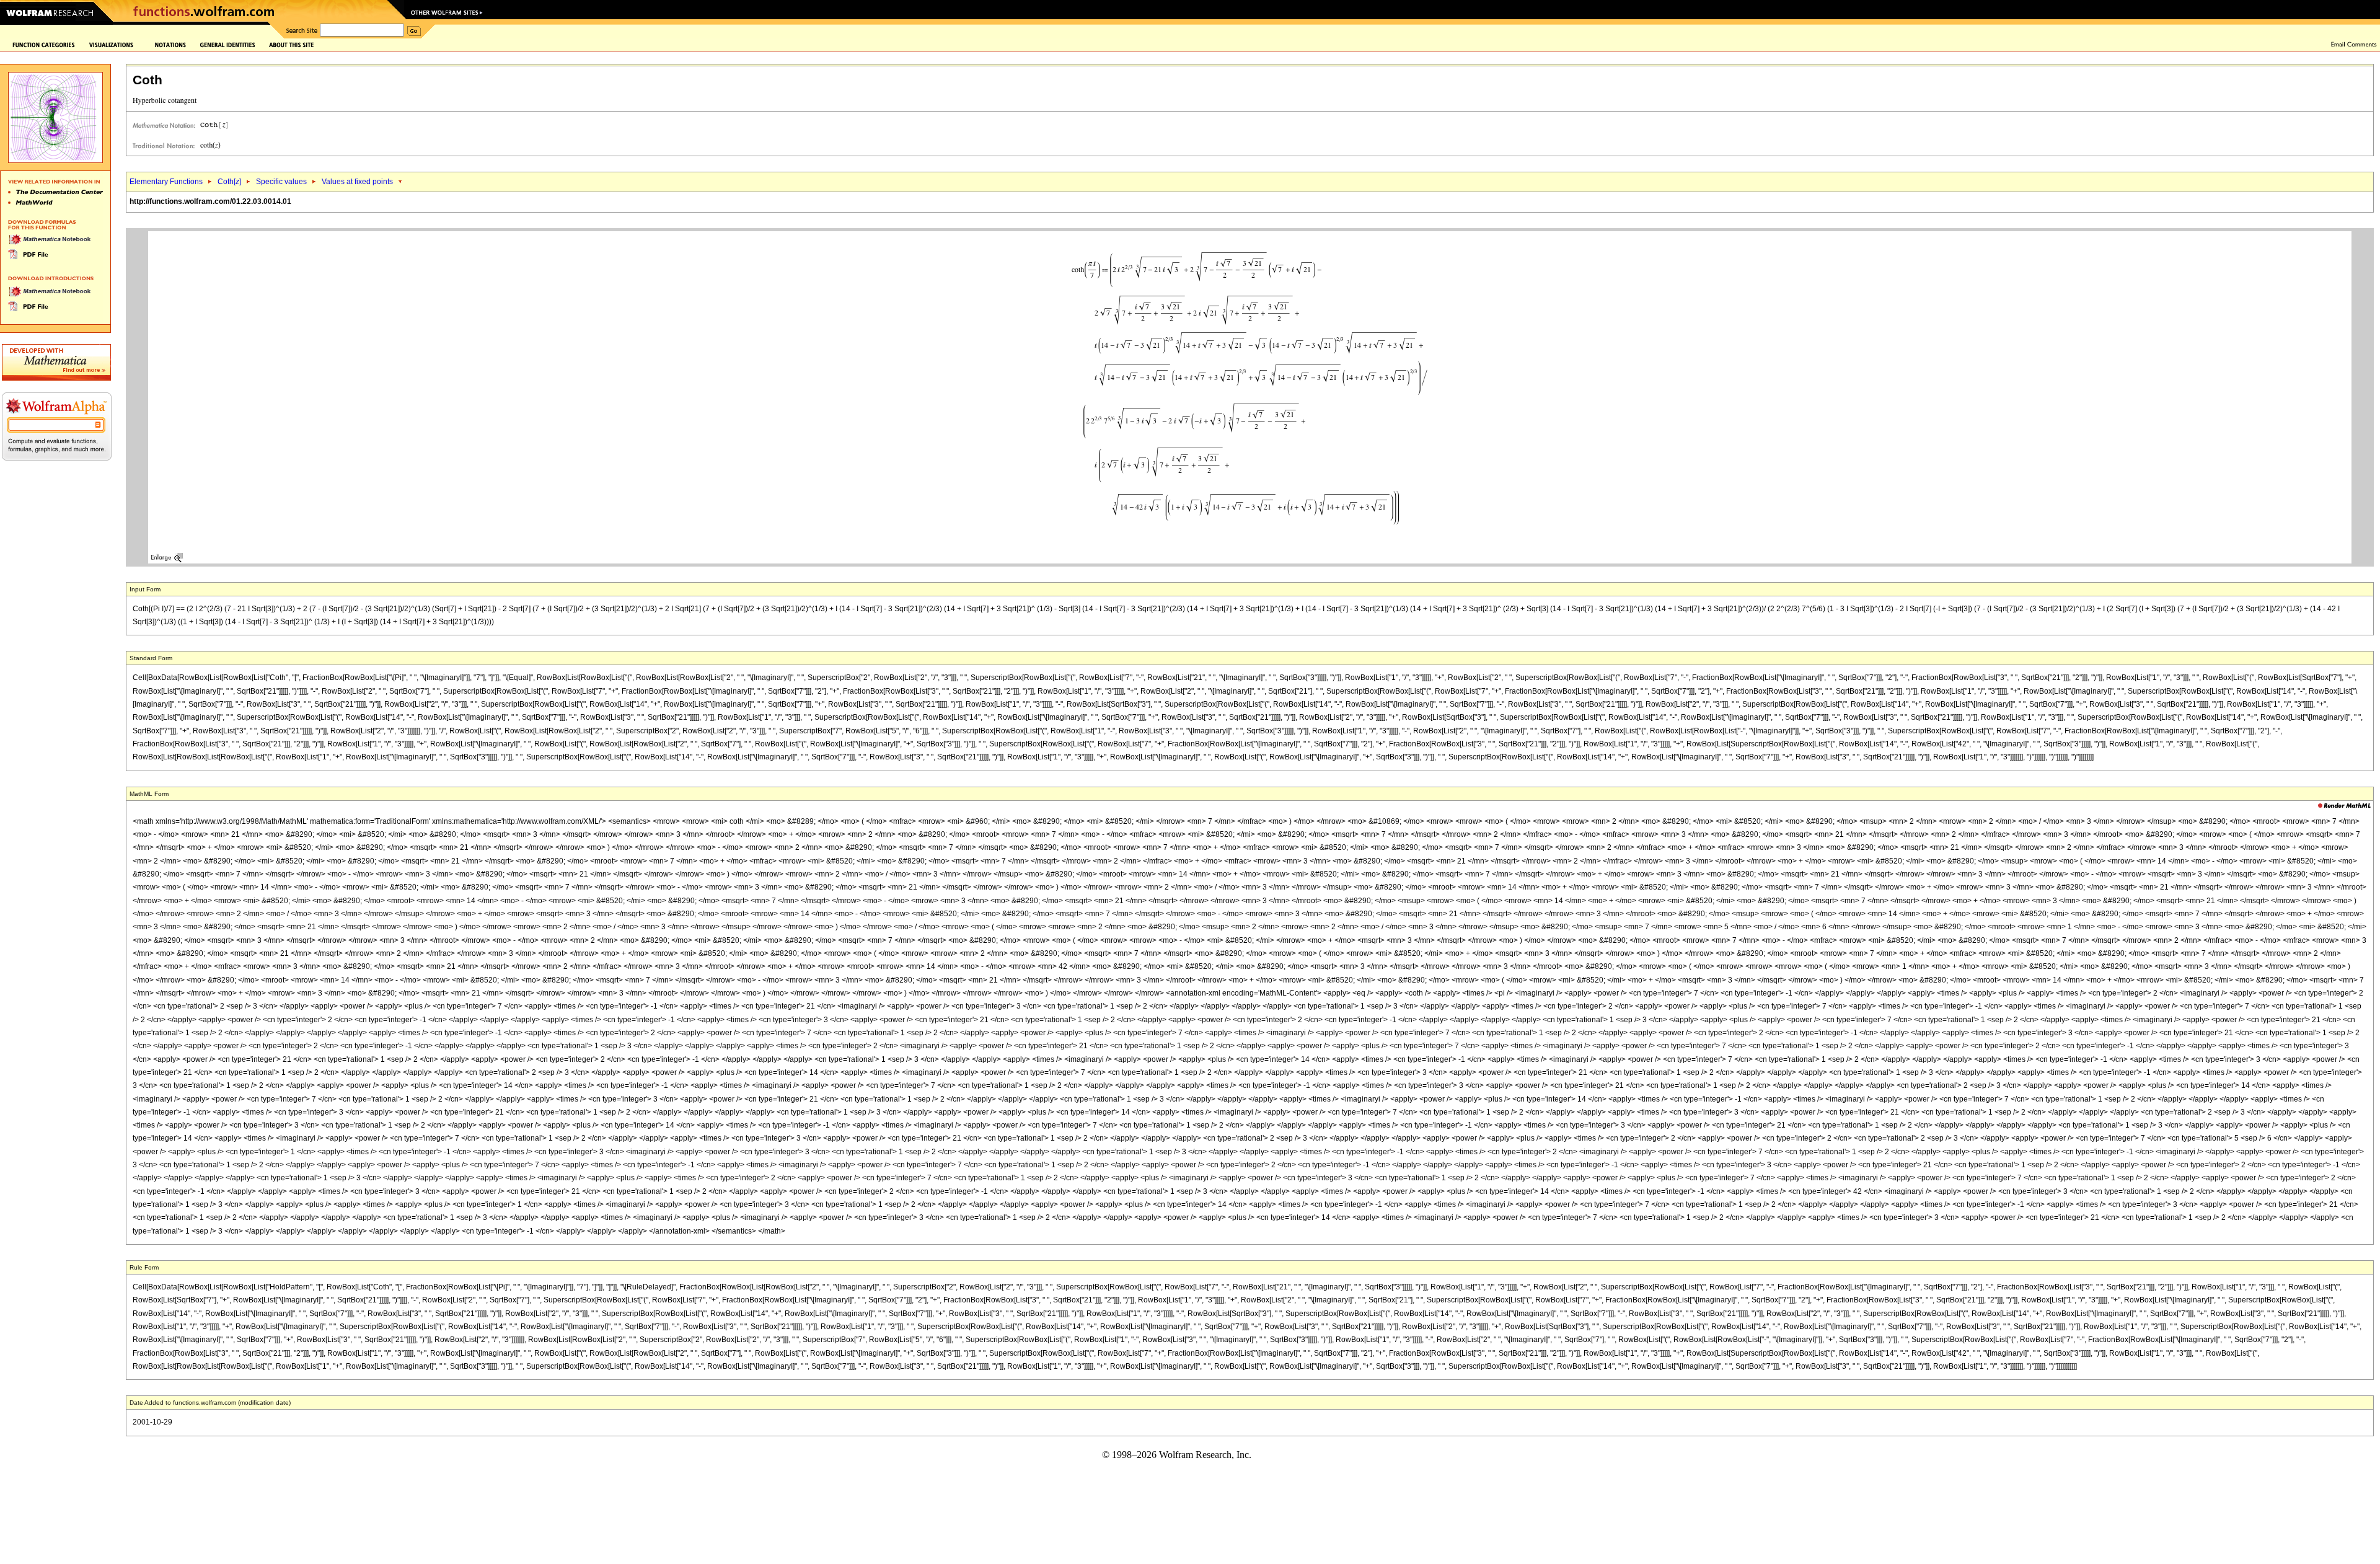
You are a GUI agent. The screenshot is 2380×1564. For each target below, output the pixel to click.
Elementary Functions (166, 182)
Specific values (281, 182)
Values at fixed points (357, 182)
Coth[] (229, 182)
